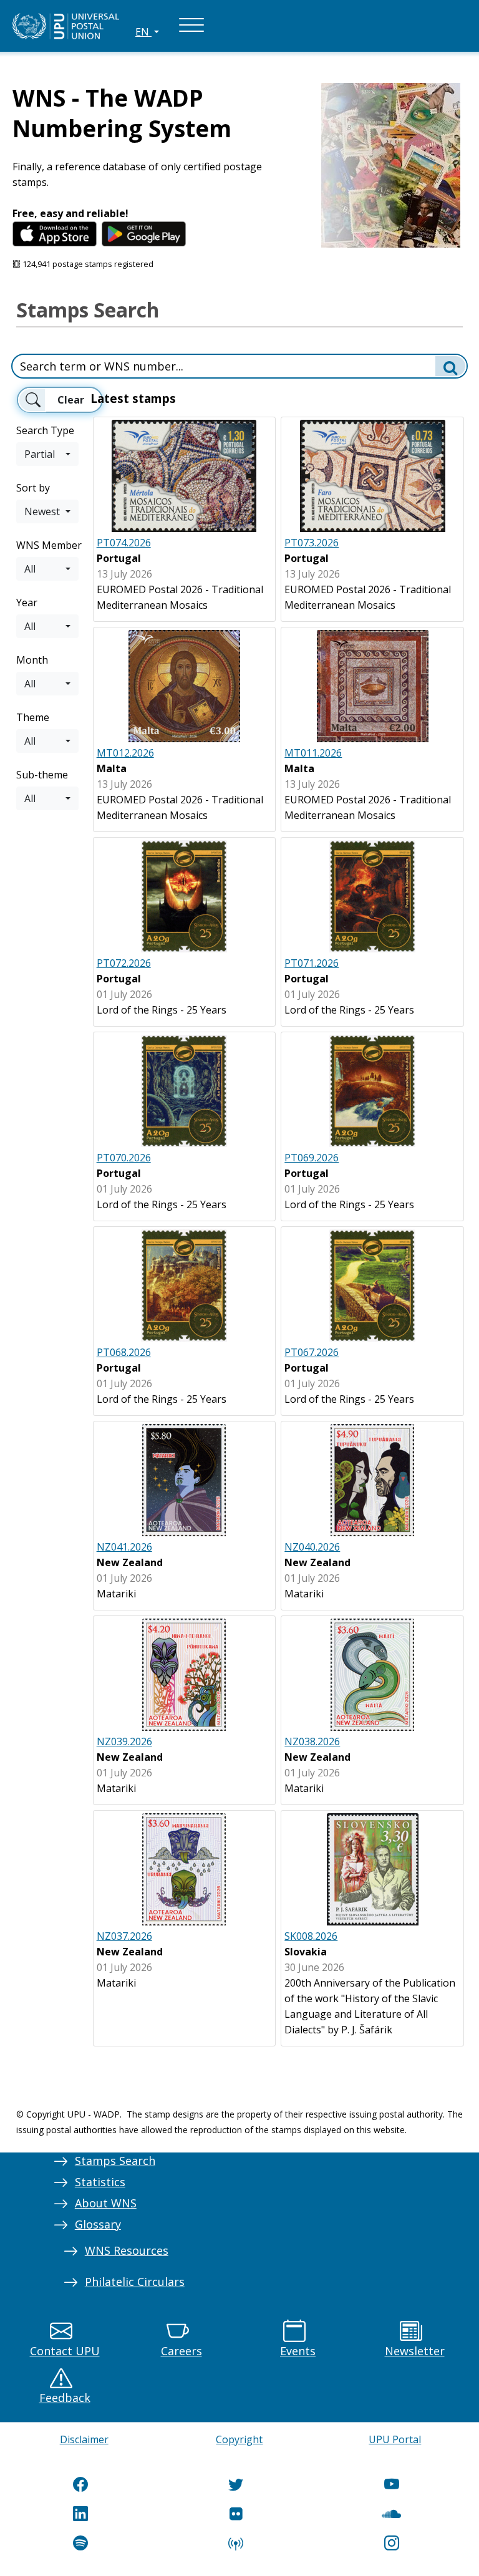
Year (27, 603)
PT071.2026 (312, 963)
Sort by (33, 488)
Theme (33, 717)
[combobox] (47, 454)
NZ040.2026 (312, 1547)
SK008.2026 (311, 1936)
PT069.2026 (312, 1158)
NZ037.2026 (124, 1936)
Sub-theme (42, 775)
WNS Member (49, 545)
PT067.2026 (312, 1352)
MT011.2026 (313, 753)
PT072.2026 (124, 963)
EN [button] (143, 32)
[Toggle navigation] (191, 26)
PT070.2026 (124, 1158)
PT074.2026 (124, 543)
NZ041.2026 (124, 1547)
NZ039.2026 (124, 1741)
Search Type (45, 430)
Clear (71, 400)
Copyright (239, 2439)
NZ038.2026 (312, 1741)
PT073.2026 (312, 543)
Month (32, 660)
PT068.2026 (124, 1352)
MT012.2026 (125, 753)
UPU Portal (395, 2439)
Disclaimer (84, 2439)
